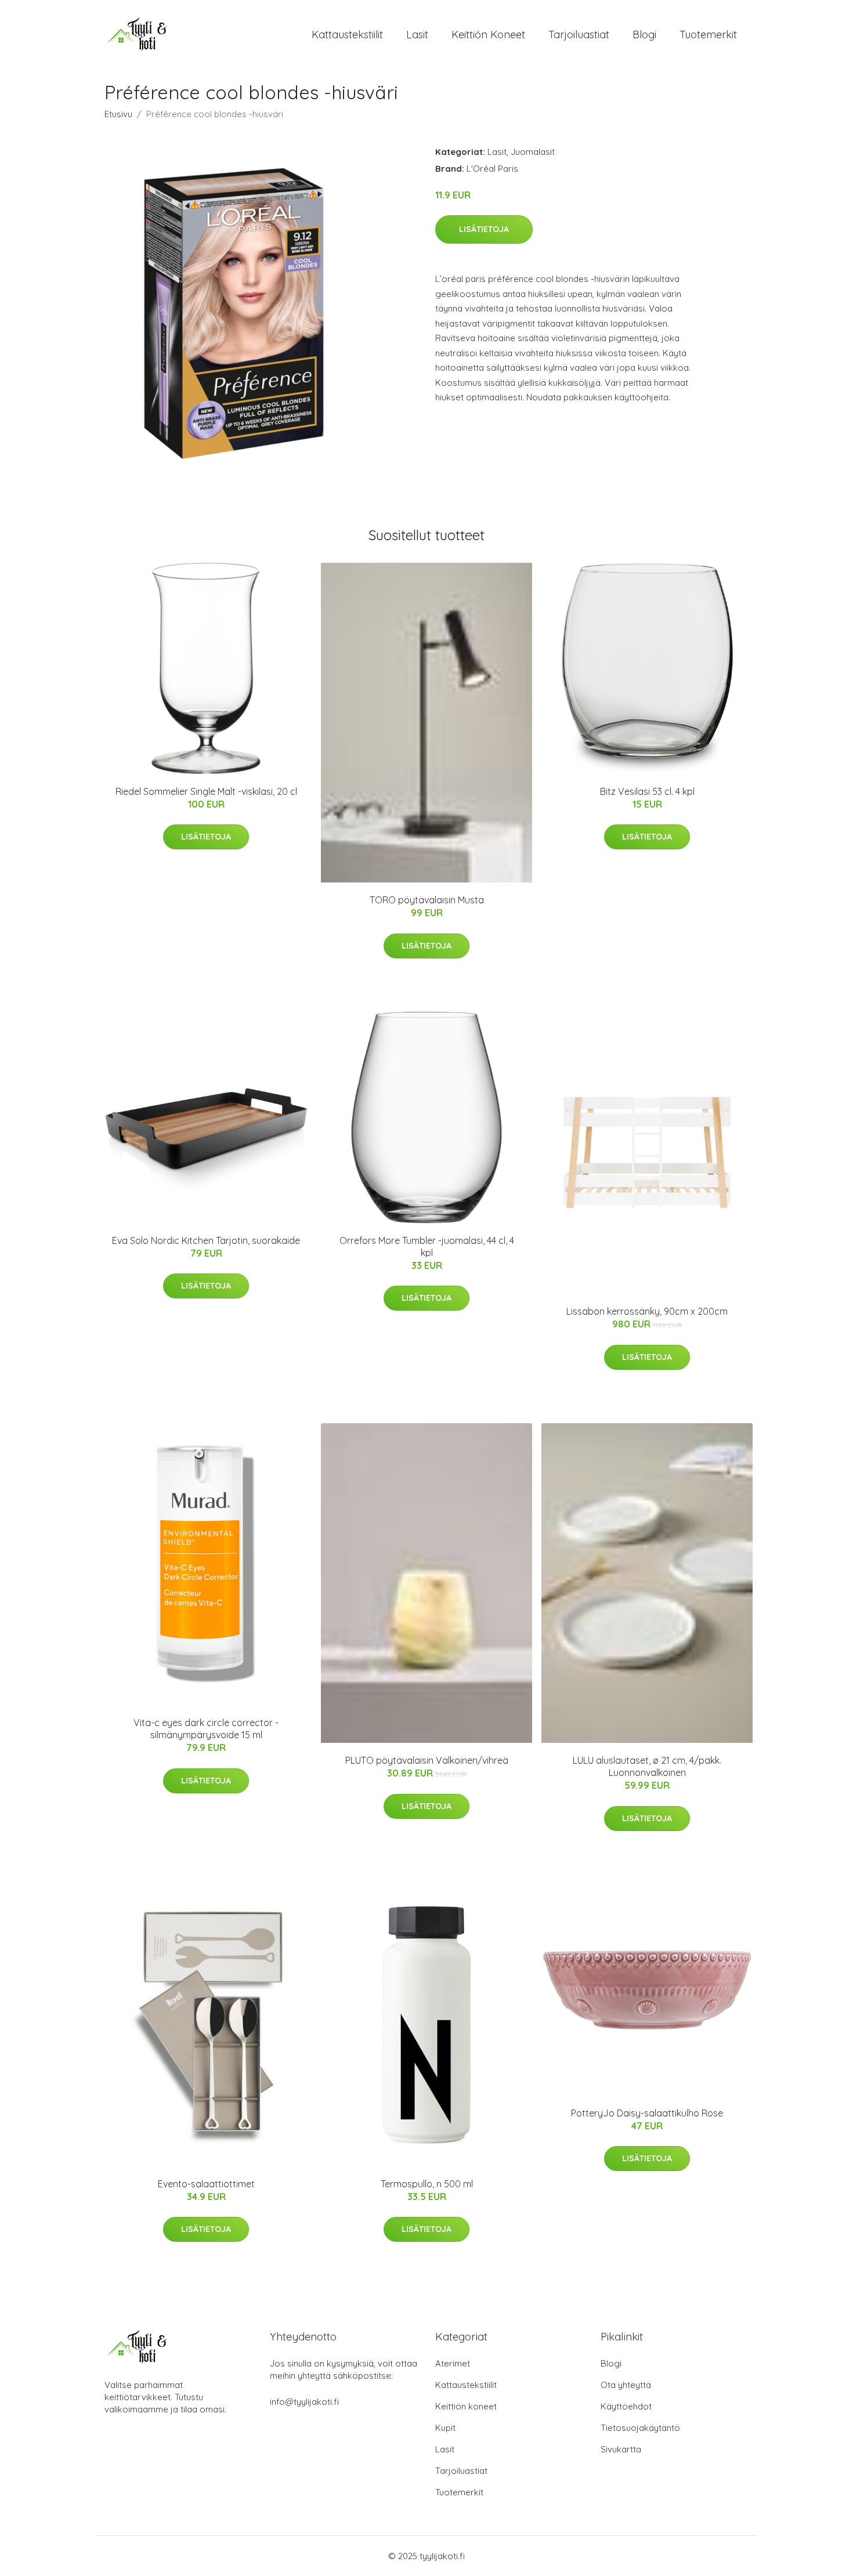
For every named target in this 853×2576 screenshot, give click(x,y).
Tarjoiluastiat (579, 35)
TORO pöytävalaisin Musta (427, 900)
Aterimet (453, 2363)
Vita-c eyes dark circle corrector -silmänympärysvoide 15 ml (206, 1729)
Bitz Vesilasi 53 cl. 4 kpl (647, 791)
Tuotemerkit (708, 35)
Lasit (417, 35)
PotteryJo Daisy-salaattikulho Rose (647, 2113)
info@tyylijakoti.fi (304, 2402)
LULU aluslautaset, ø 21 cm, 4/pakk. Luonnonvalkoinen (647, 1766)
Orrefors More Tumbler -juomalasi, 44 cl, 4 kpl (427, 1247)
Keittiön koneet (488, 35)
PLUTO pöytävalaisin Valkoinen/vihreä (427, 1760)
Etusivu (118, 114)
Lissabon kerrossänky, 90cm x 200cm (647, 1311)
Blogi (644, 35)
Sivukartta (621, 2449)
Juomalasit (533, 152)
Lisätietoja (484, 229)
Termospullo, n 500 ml (427, 2184)
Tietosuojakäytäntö (640, 2428)
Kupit (445, 2428)
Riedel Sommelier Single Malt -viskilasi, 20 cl (206, 791)
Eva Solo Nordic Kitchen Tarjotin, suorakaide (206, 1240)
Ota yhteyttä (626, 2385)
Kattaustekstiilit (347, 35)
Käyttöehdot (626, 2406)
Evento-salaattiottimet (206, 2184)
